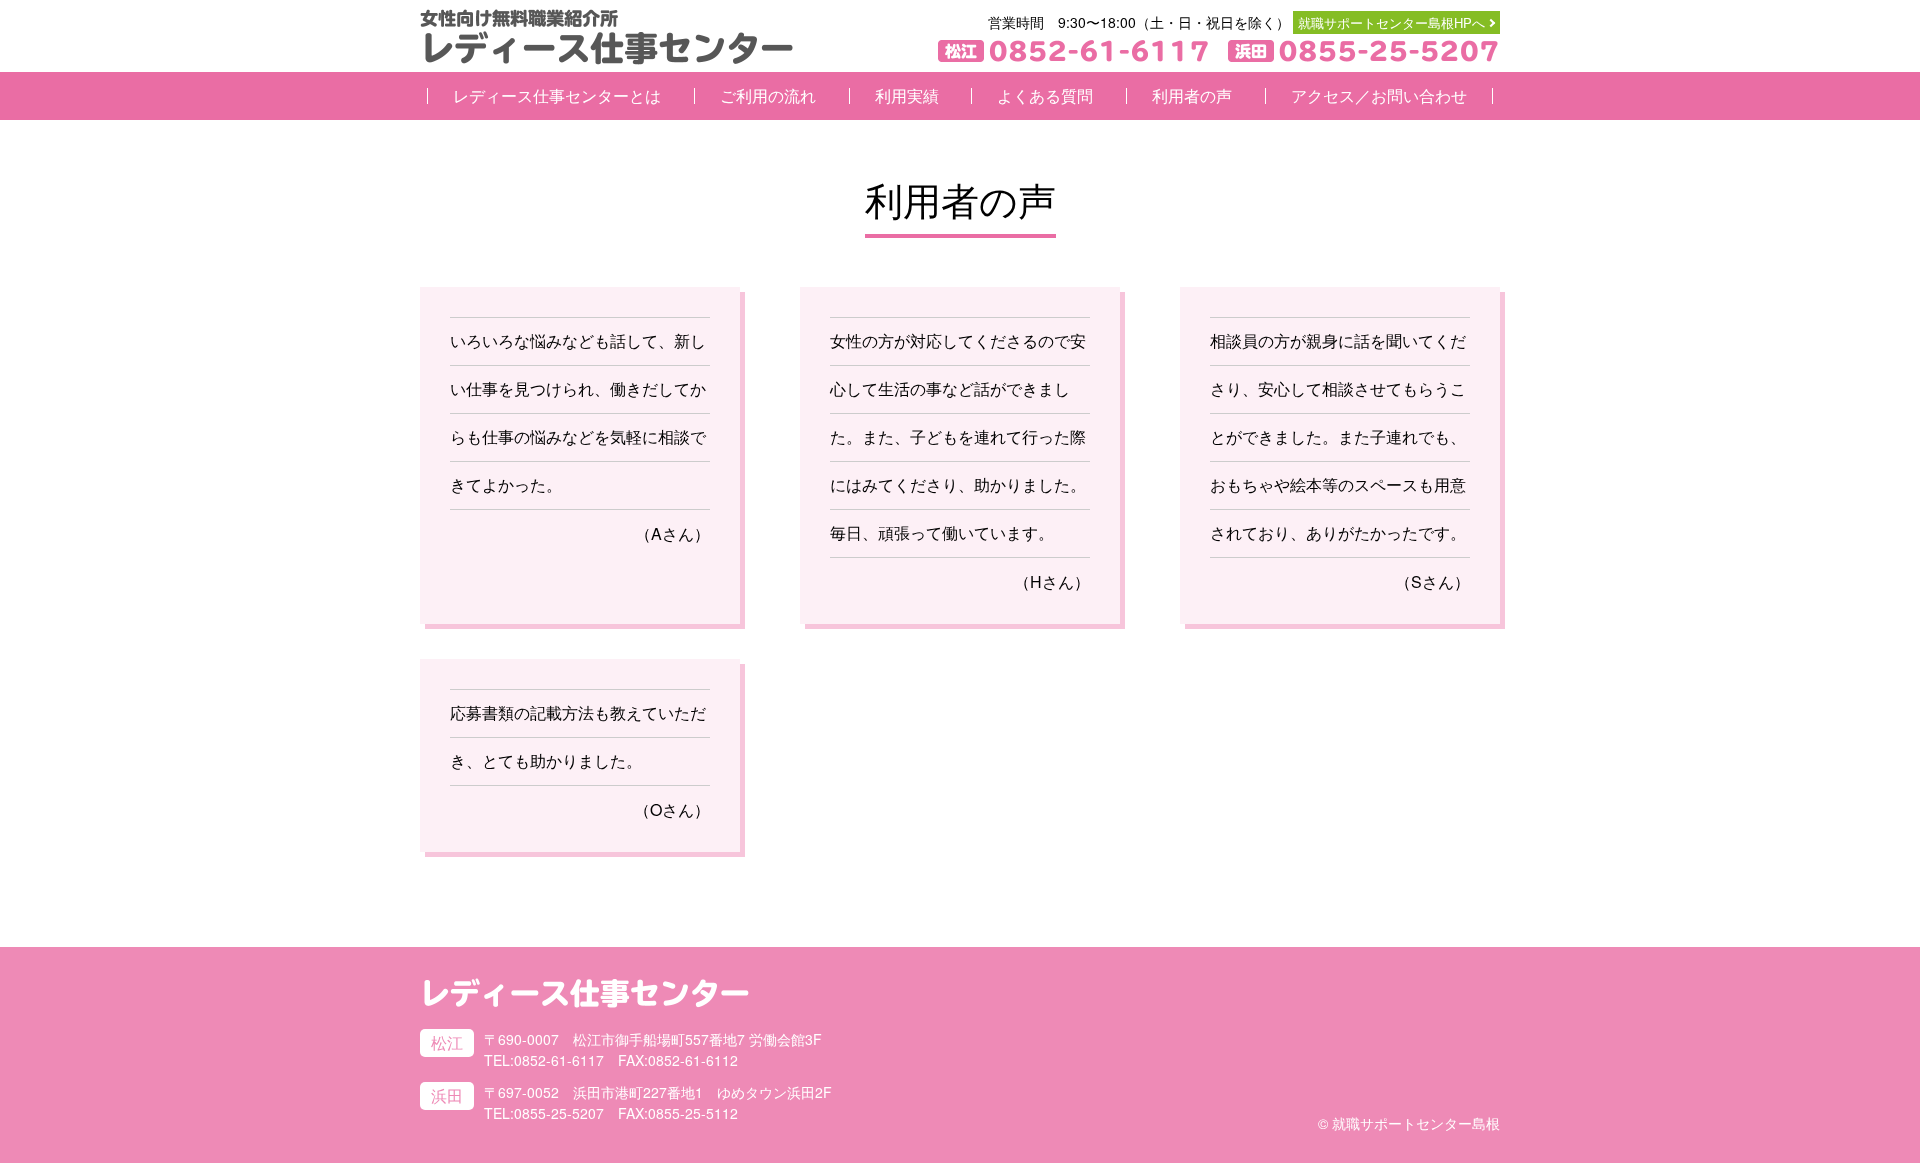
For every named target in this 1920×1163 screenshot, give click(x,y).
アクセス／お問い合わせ (1379, 95)
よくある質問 (1045, 95)
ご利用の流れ (768, 95)
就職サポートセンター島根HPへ (1391, 22)
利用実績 (907, 95)
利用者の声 (1192, 95)
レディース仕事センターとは (557, 95)
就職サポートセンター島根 (1416, 1123)
